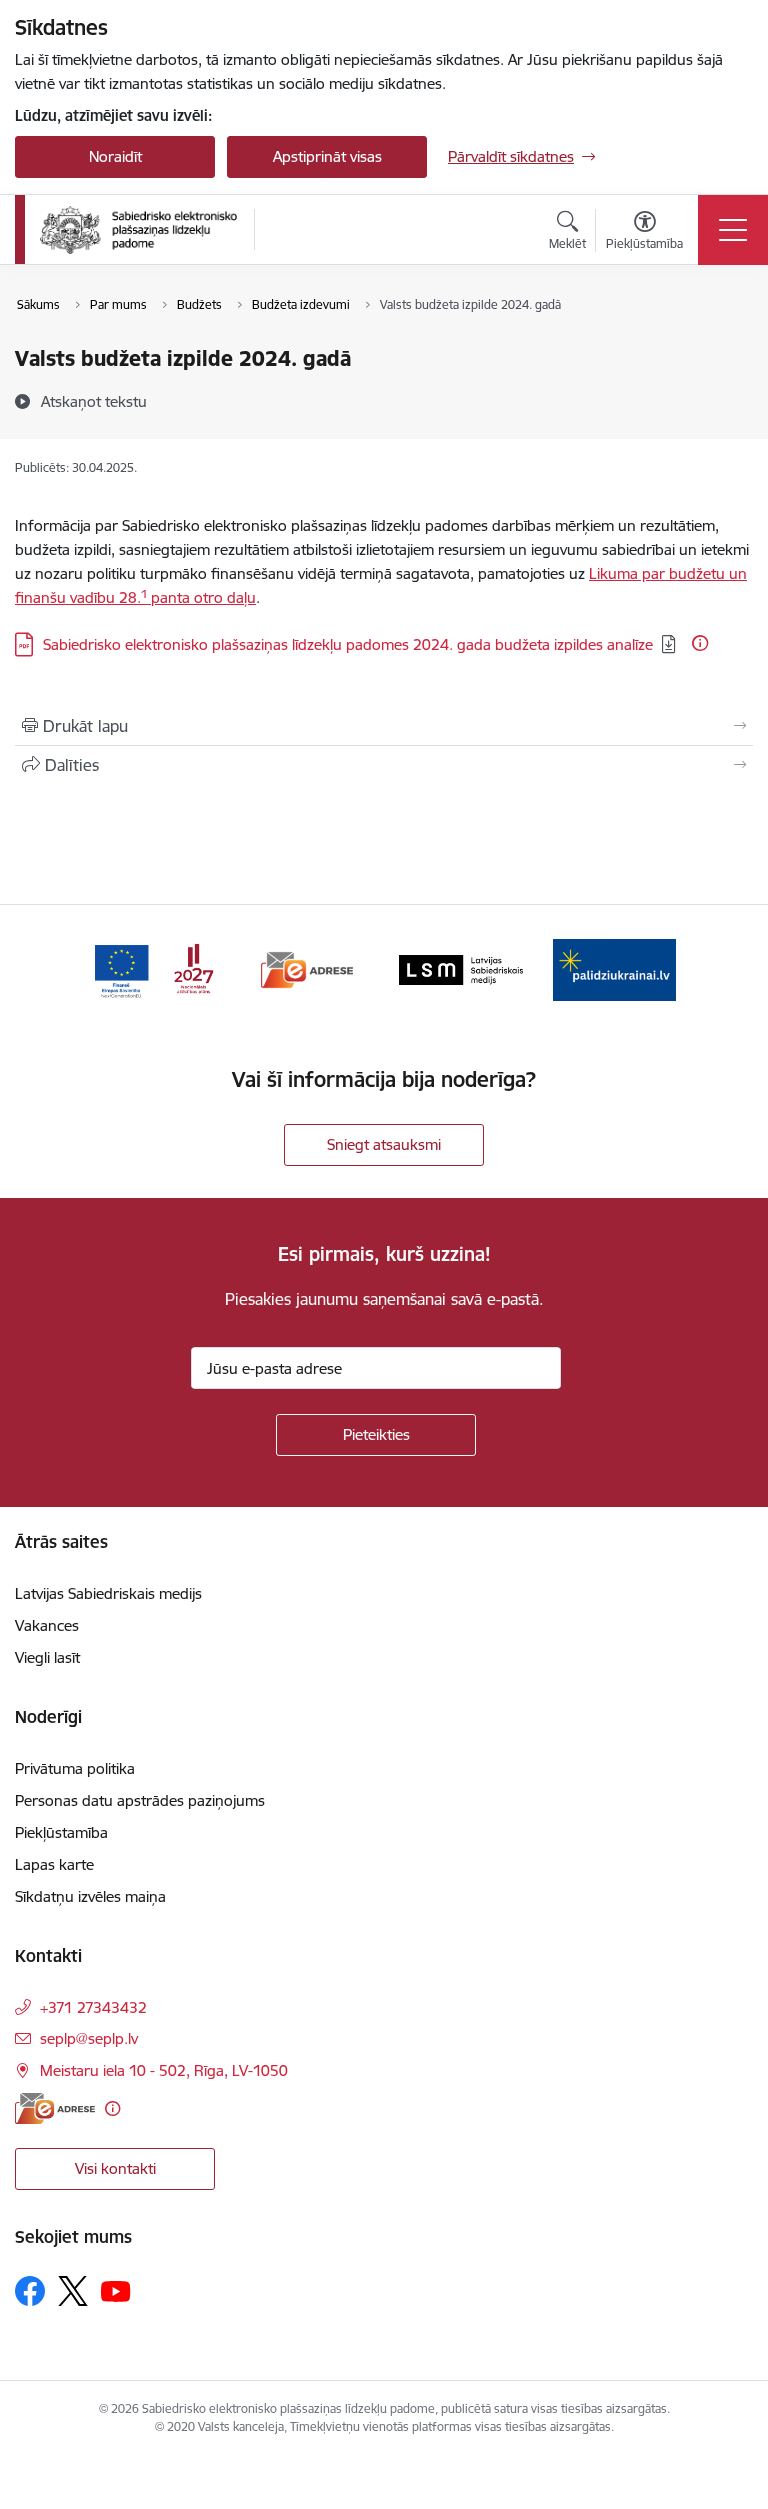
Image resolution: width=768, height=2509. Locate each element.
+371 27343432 (93, 2007)
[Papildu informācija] (700, 643)
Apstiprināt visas (327, 156)
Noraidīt (115, 156)
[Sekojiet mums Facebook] (30, 2291)
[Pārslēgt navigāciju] (733, 230)
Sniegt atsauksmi (384, 1144)
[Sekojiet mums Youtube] (116, 2290)
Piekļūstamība (61, 1832)
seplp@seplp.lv (89, 2038)
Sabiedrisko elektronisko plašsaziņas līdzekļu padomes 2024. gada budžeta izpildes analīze (348, 644)
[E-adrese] (55, 2108)
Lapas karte (54, 1864)
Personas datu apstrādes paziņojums (140, 1800)
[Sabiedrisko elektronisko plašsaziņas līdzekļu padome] (138, 230)
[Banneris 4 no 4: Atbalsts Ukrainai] (615, 968)
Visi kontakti (115, 2168)
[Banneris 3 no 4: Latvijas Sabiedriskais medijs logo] (461, 968)
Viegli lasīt (47, 1657)
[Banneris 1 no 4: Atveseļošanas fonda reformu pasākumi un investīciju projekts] (154, 968)
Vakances (47, 1625)
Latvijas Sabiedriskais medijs (108, 1593)
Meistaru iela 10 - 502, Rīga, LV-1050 (164, 2070)
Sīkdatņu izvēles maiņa (90, 1896)
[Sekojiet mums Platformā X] (73, 2291)
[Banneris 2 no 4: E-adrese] (307, 968)
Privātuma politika (75, 1768)
